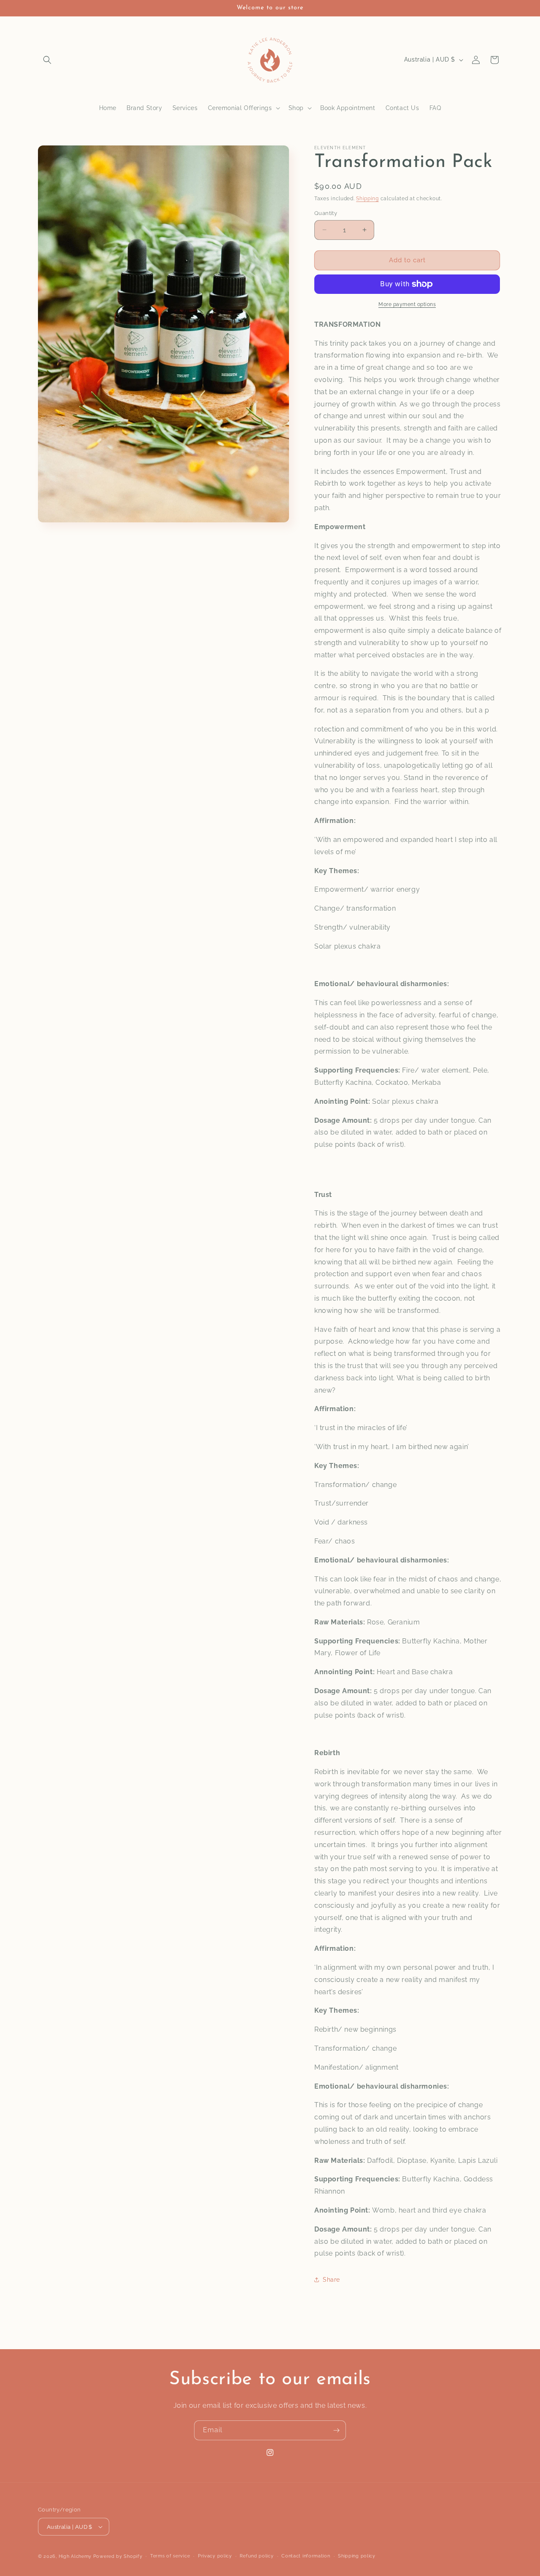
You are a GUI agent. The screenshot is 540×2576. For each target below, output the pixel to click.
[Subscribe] (336, 2430)
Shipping (367, 199)
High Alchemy (75, 2556)
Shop (296, 108)
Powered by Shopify (118, 2556)
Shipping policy (357, 2556)
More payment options (407, 304)
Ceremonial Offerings (240, 108)
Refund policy (256, 2556)
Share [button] (331, 2280)
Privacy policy (215, 2556)
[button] (47, 60)
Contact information (306, 2556)
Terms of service (170, 2556)
